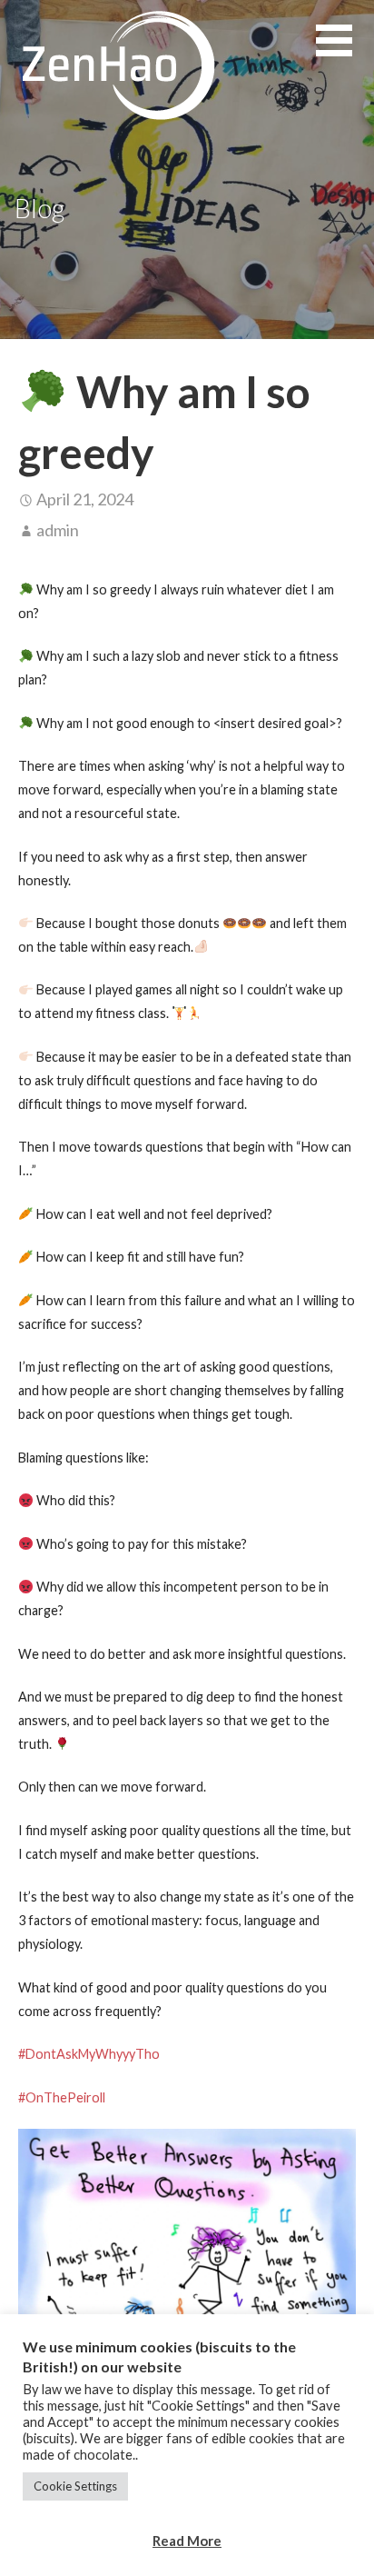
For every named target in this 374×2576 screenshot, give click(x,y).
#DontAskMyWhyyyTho (89, 2054)
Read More (187, 2541)
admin (58, 530)
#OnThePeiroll (62, 2097)
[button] (345, 51)
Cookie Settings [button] (75, 2486)
